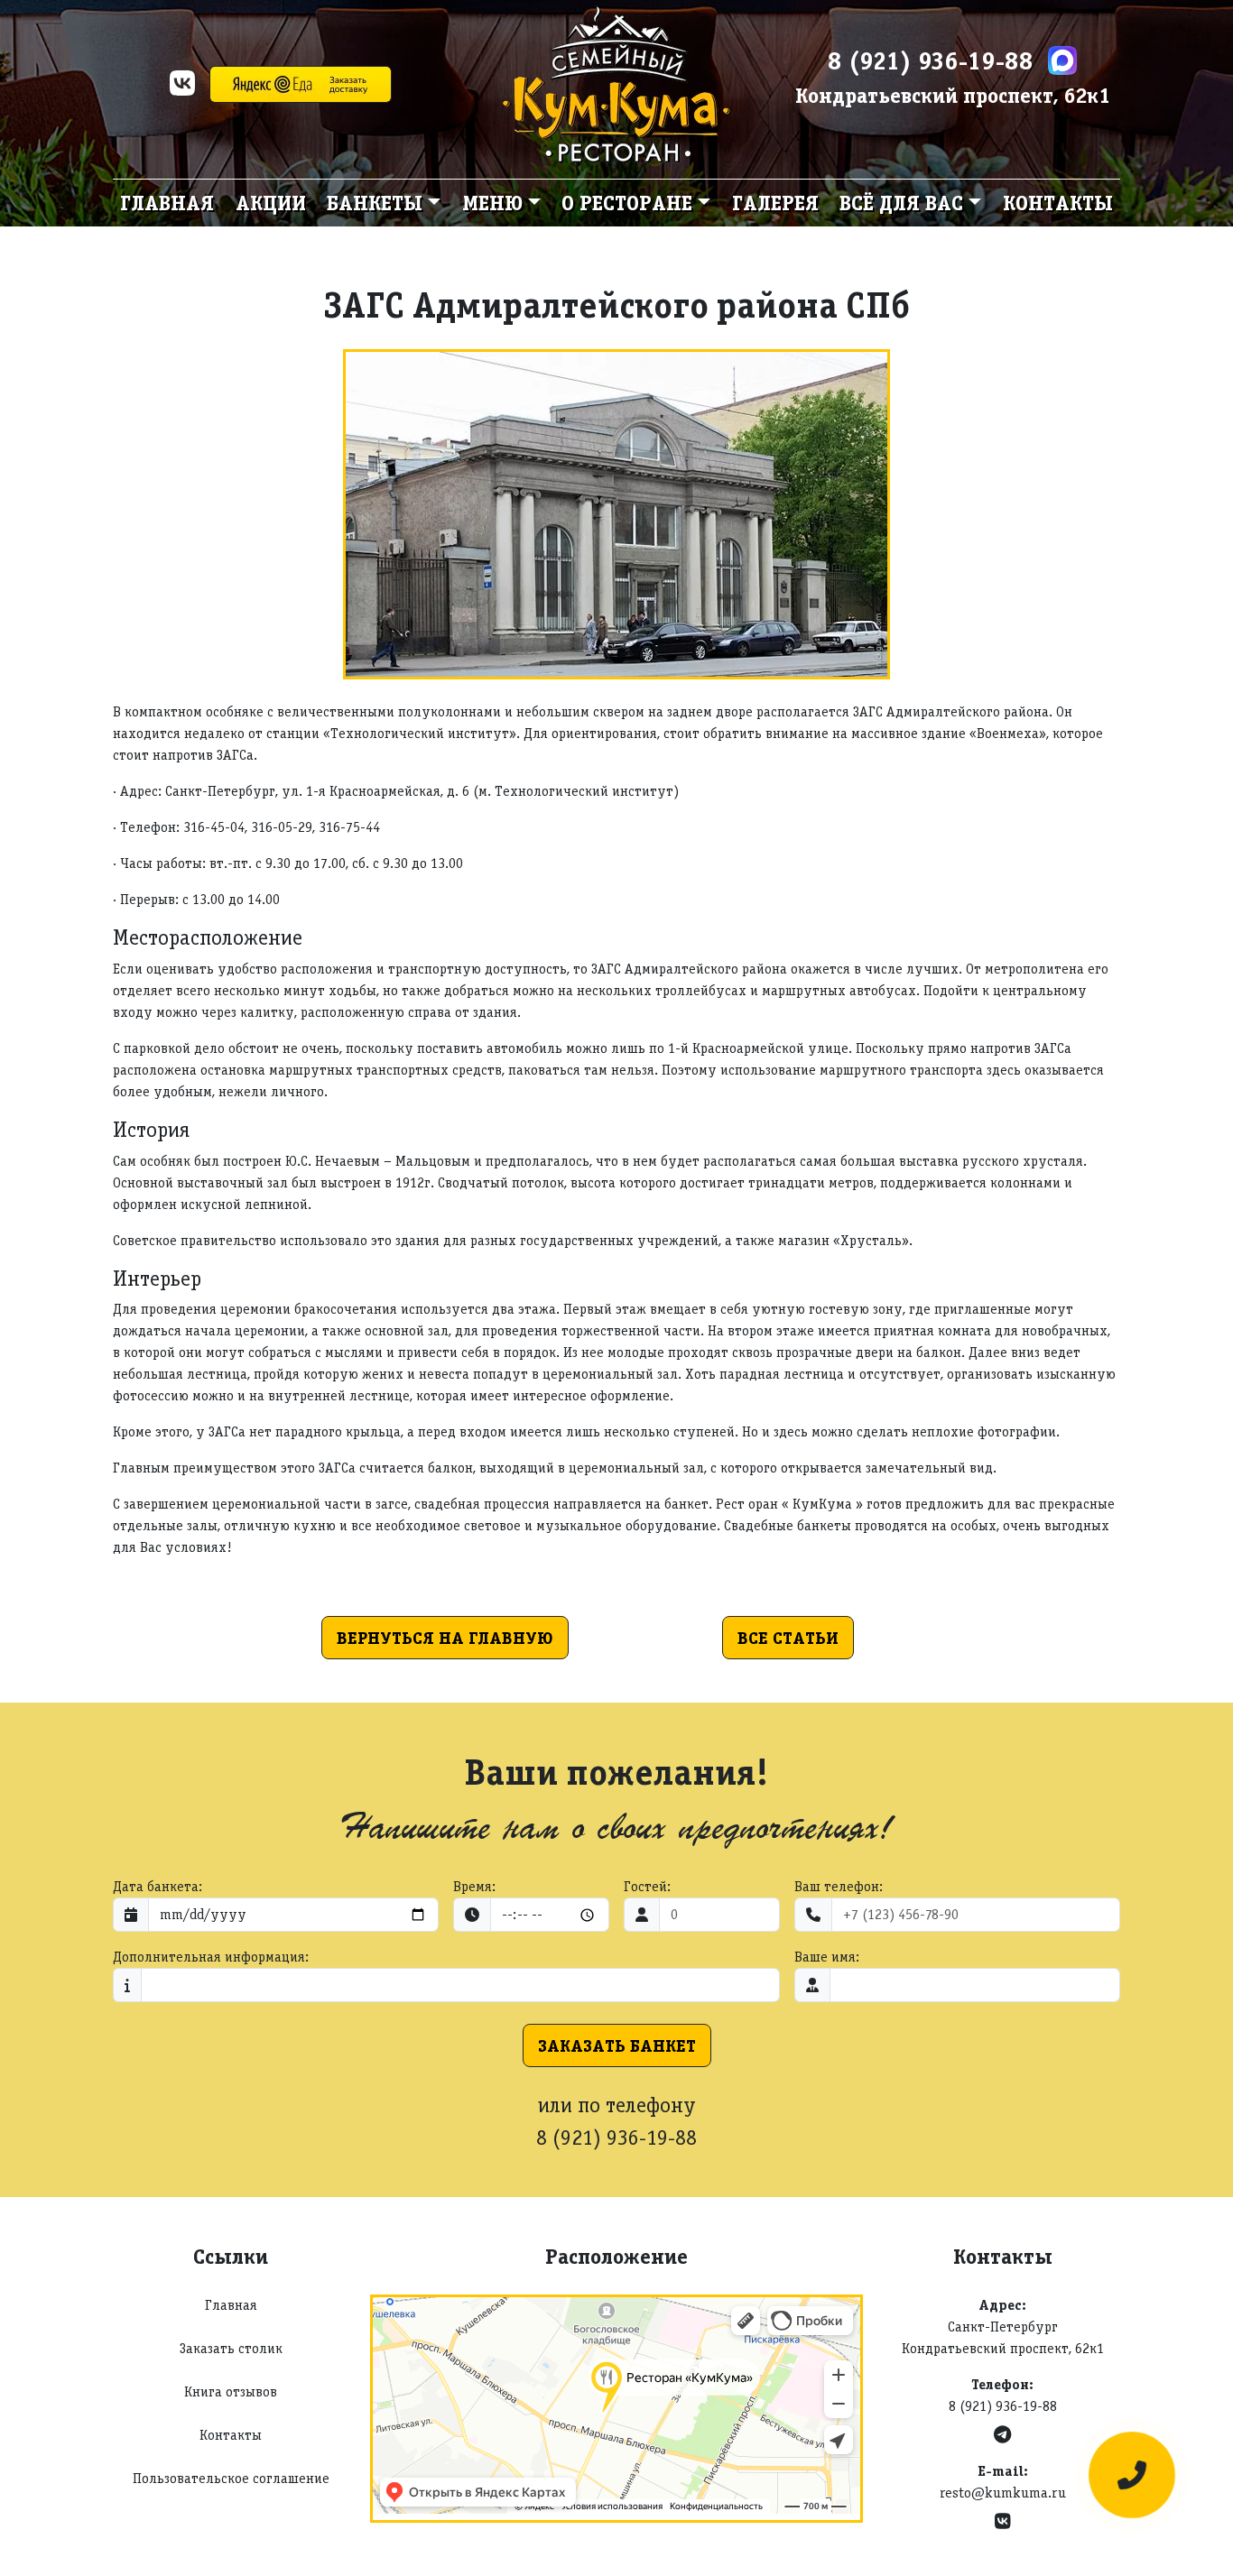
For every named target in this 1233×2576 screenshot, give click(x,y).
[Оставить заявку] (1132, 2475)
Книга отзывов (231, 2391)
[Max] (1062, 60)
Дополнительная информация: (211, 1957)
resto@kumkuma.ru (1003, 2493)
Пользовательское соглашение (231, 2478)
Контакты (1058, 203)
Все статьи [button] (788, 1638)
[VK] (182, 89)
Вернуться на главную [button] (445, 1638)
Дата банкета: (158, 1886)
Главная (167, 203)
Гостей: (647, 1886)
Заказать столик (231, 2348)
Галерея (775, 203)
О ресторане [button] (627, 203)
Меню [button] (492, 203)
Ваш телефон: (839, 1886)
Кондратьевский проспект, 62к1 (953, 95)
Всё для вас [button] (901, 203)
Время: (474, 1886)
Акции (271, 203)
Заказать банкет (617, 2045)
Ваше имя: (827, 1957)
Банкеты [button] (375, 203)
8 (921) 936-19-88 (931, 60)
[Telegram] (1002, 2435)
